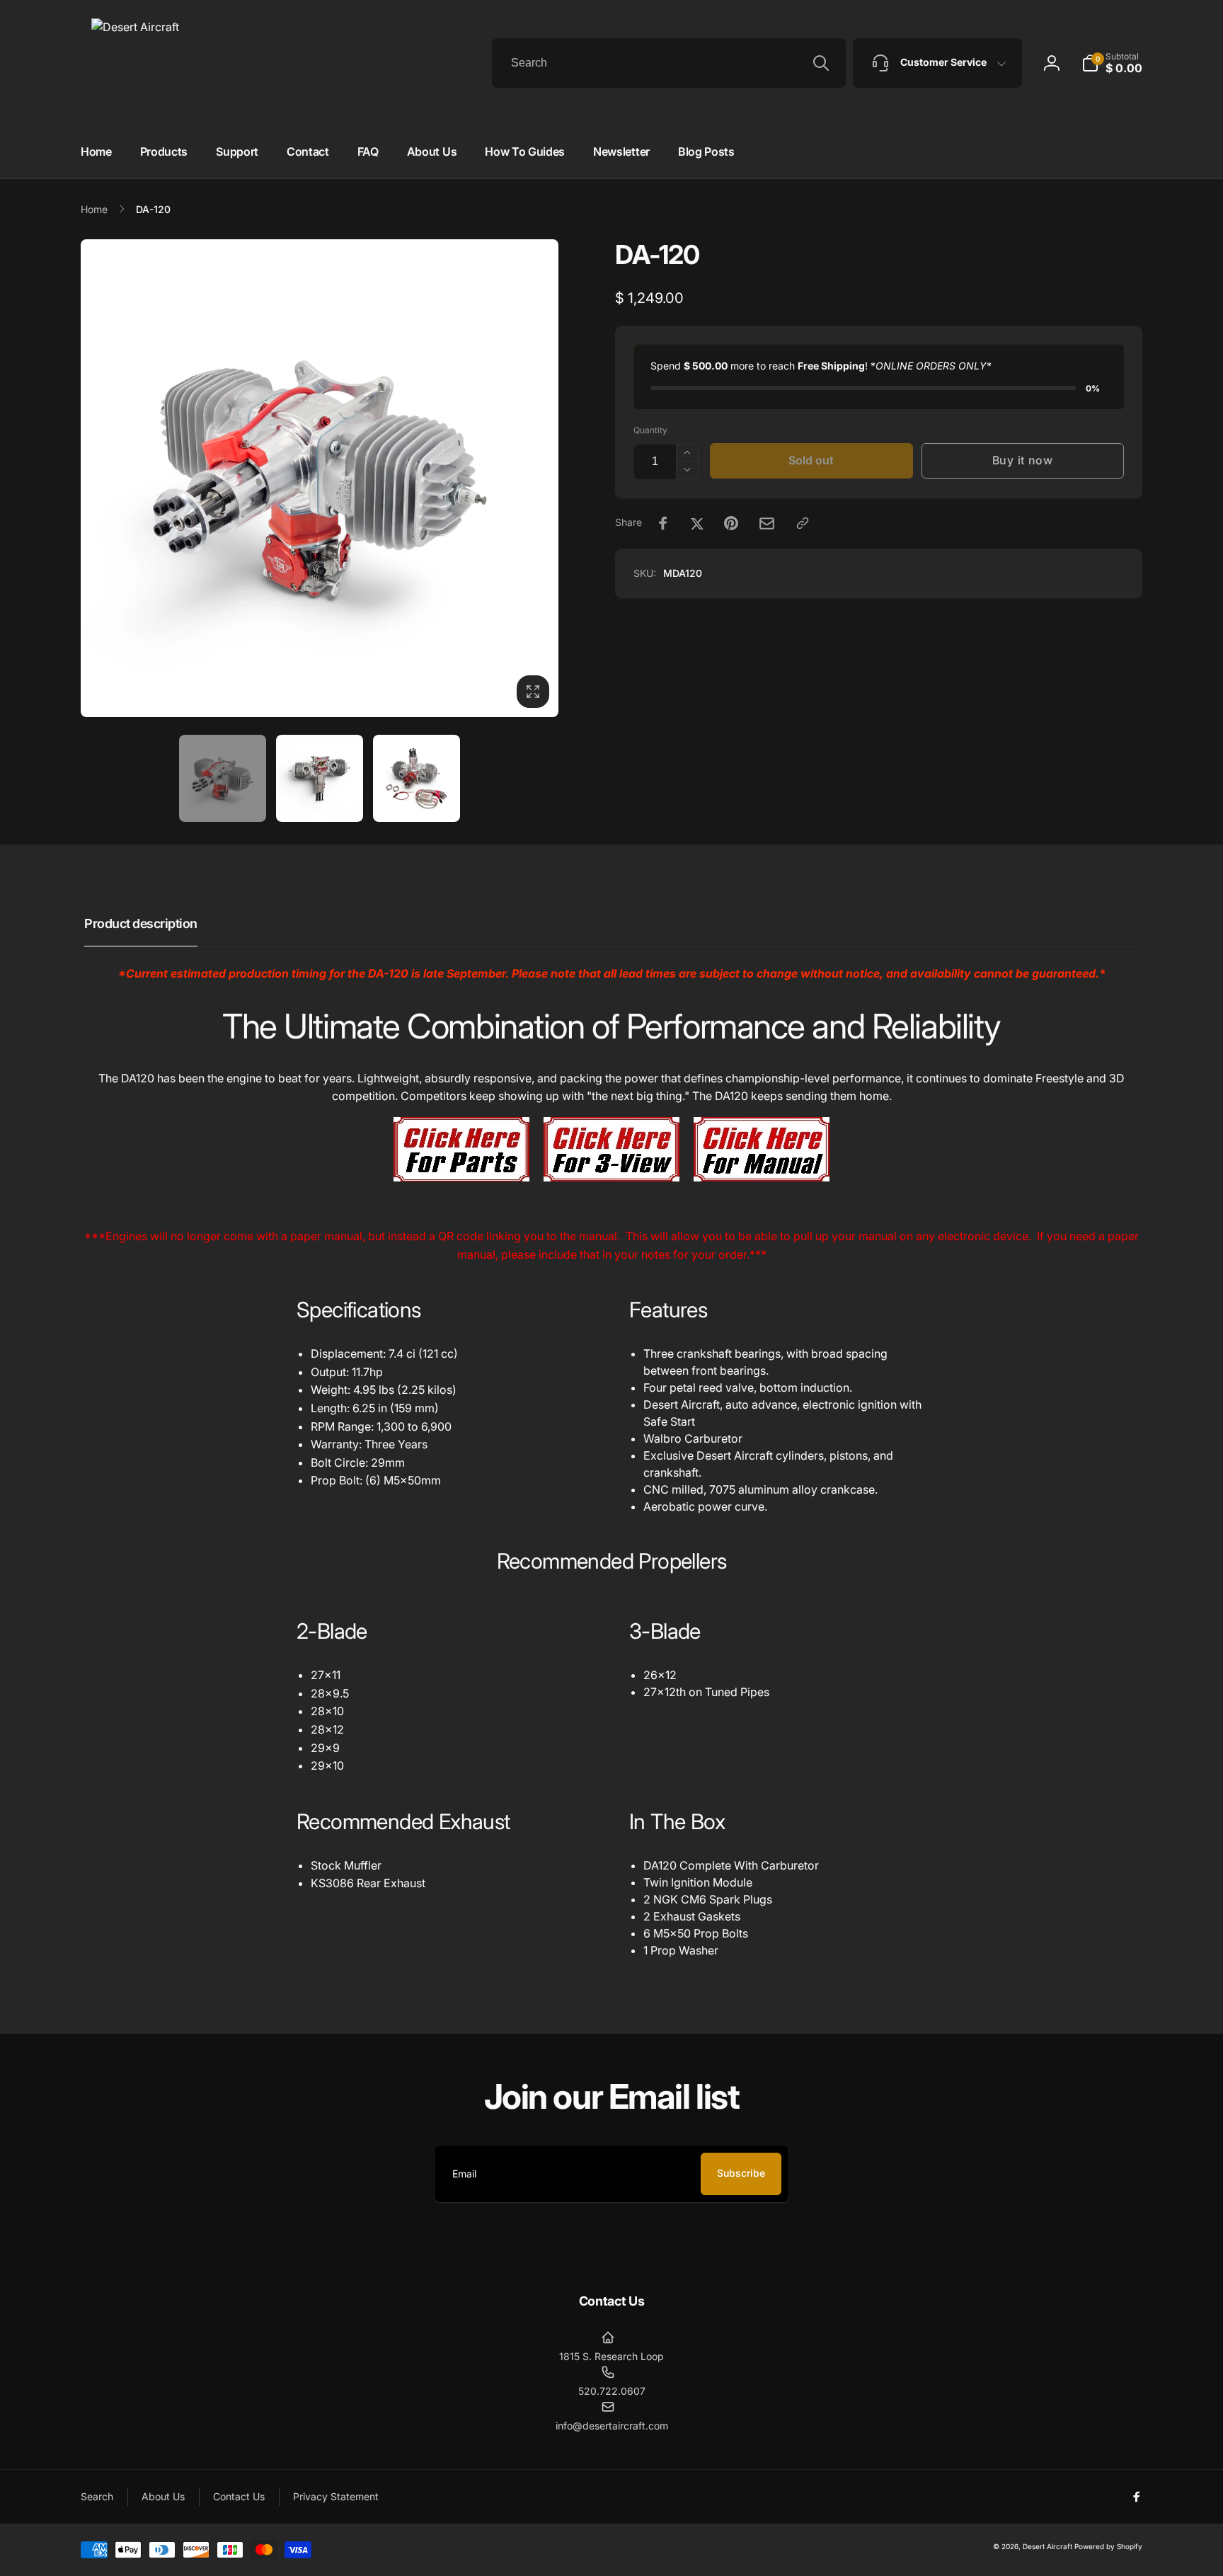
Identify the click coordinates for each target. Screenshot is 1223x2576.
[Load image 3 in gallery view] (417, 778)
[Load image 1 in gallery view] (223, 778)
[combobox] (669, 63)
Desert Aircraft (1047, 2546)
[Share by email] (767, 523)
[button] (1112, 63)
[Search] (821, 63)
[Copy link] (803, 523)
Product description (141, 923)
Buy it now (1023, 460)
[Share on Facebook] (663, 523)
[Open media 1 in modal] (320, 478)
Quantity (650, 430)
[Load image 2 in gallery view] (320, 778)
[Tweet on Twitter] (697, 523)
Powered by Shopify (1108, 2546)
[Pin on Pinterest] (731, 523)
